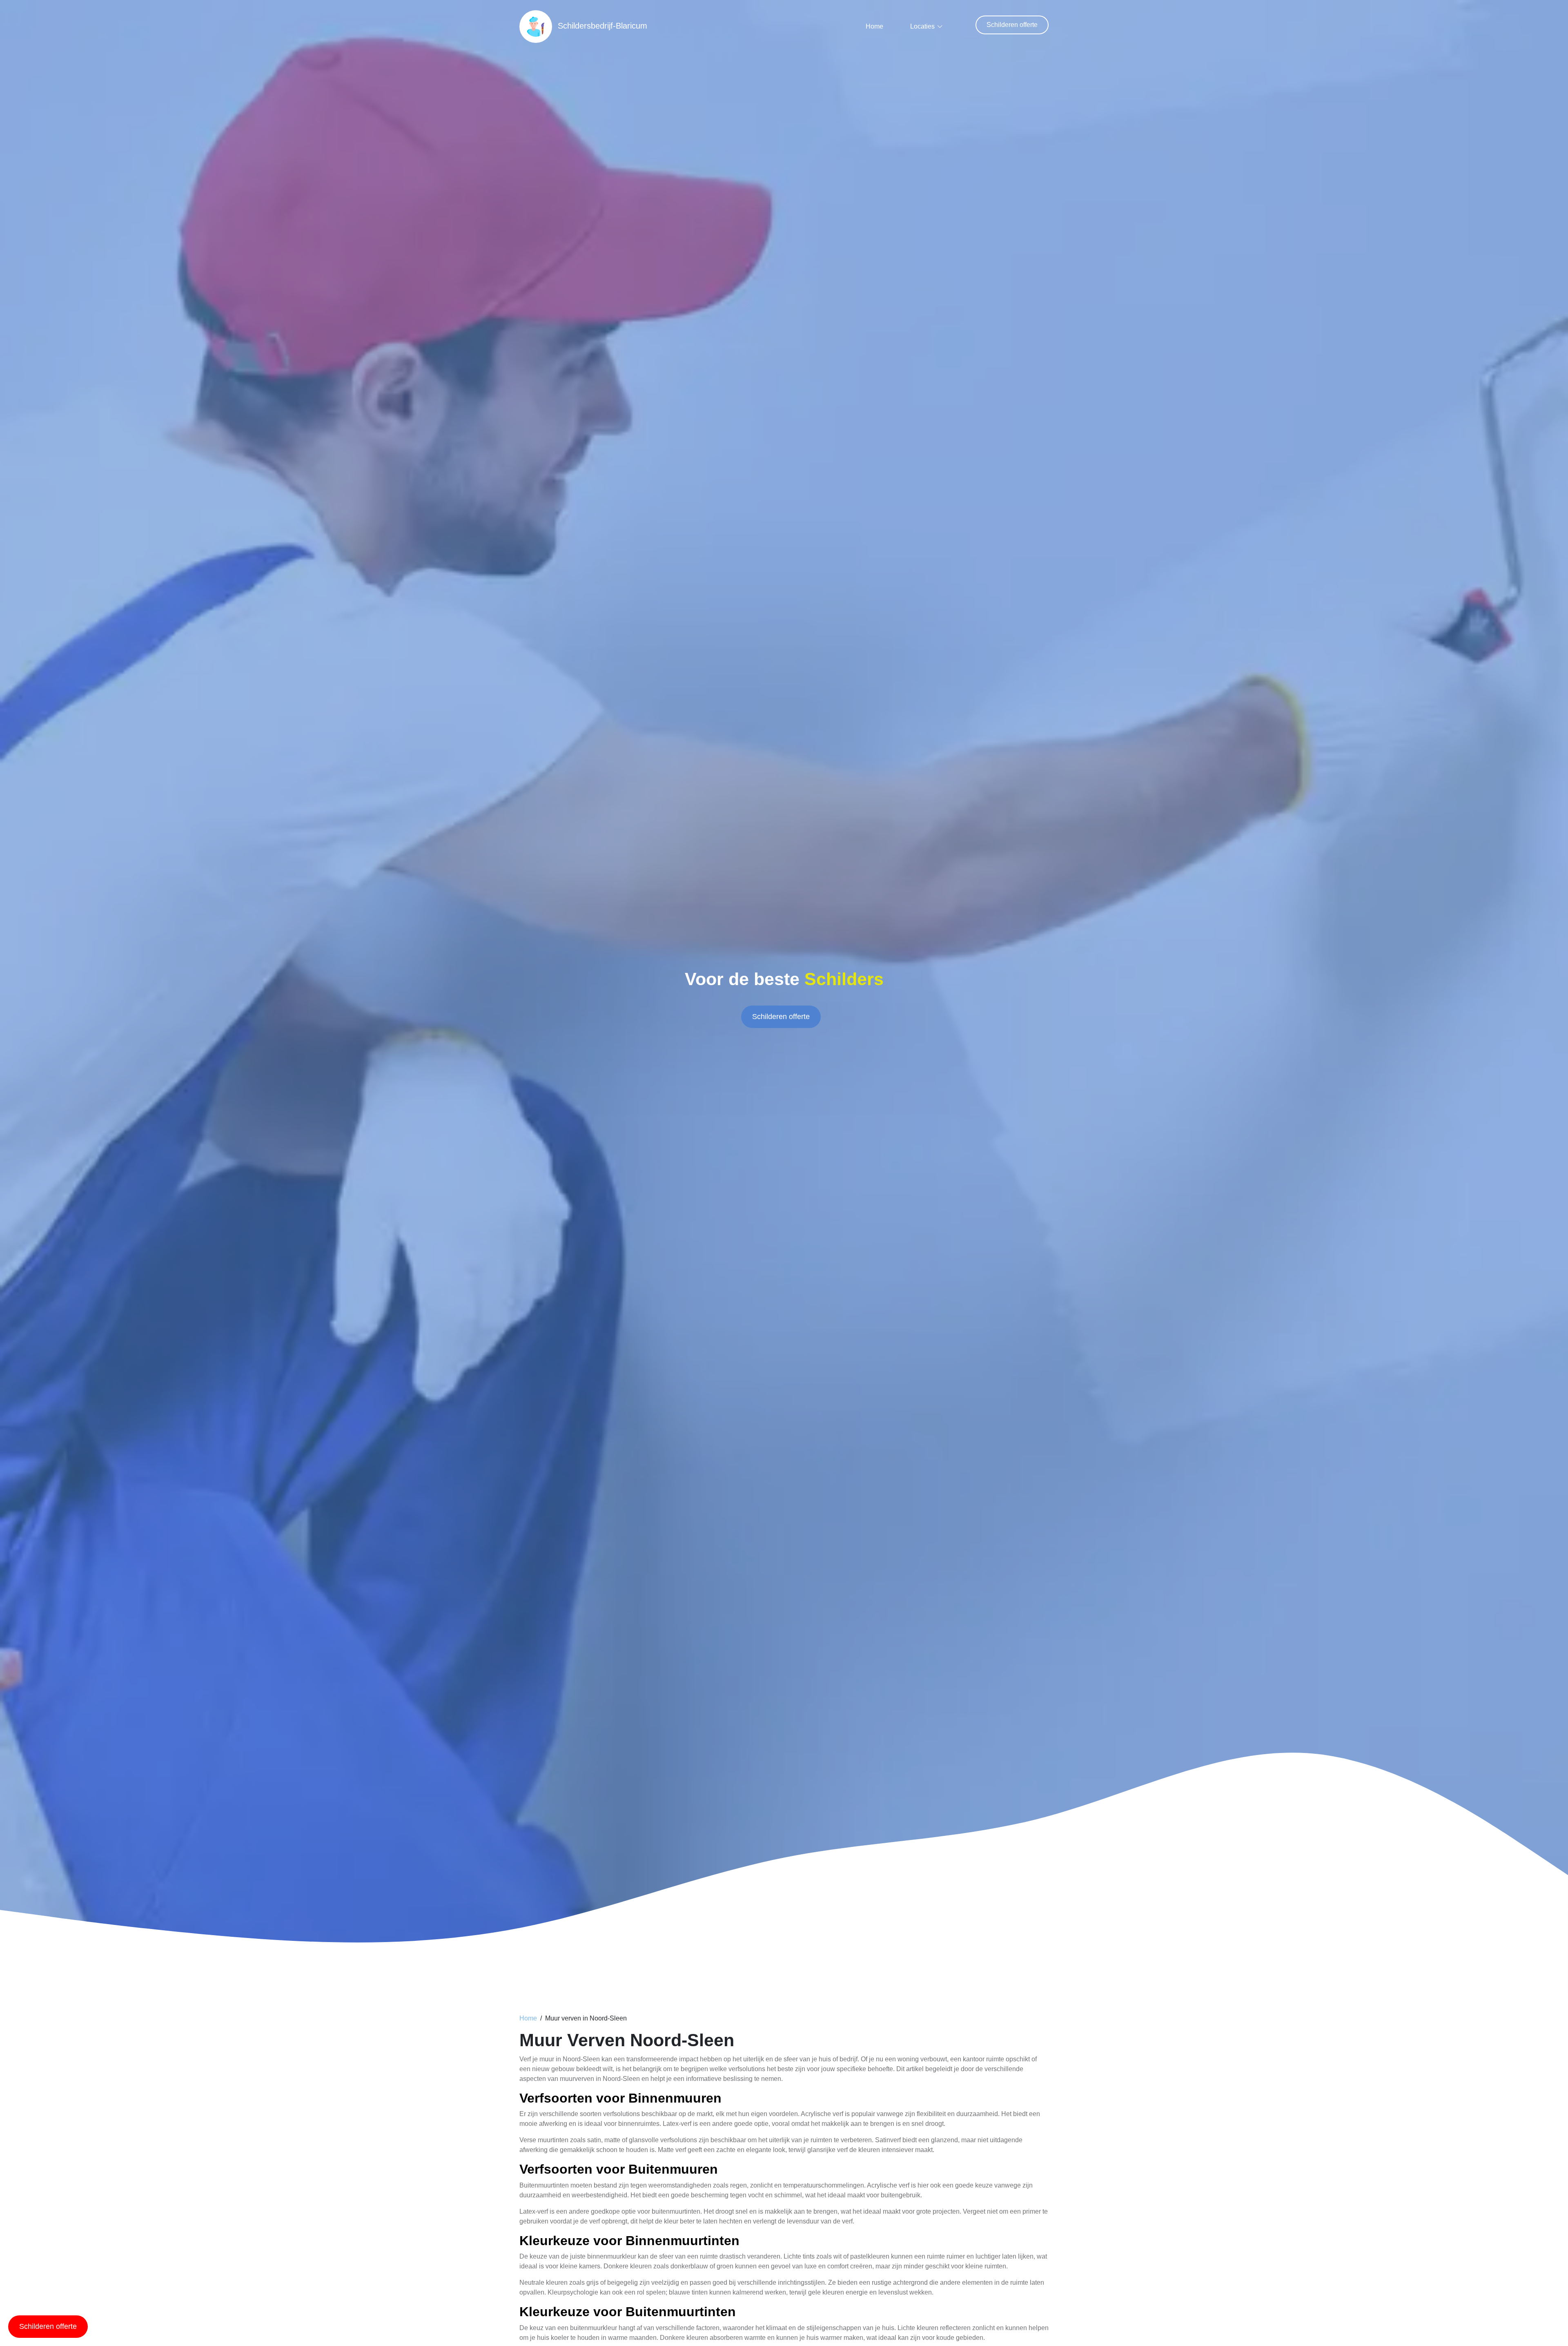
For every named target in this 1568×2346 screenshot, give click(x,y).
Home (874, 26)
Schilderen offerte (1012, 25)
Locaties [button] (922, 26)
